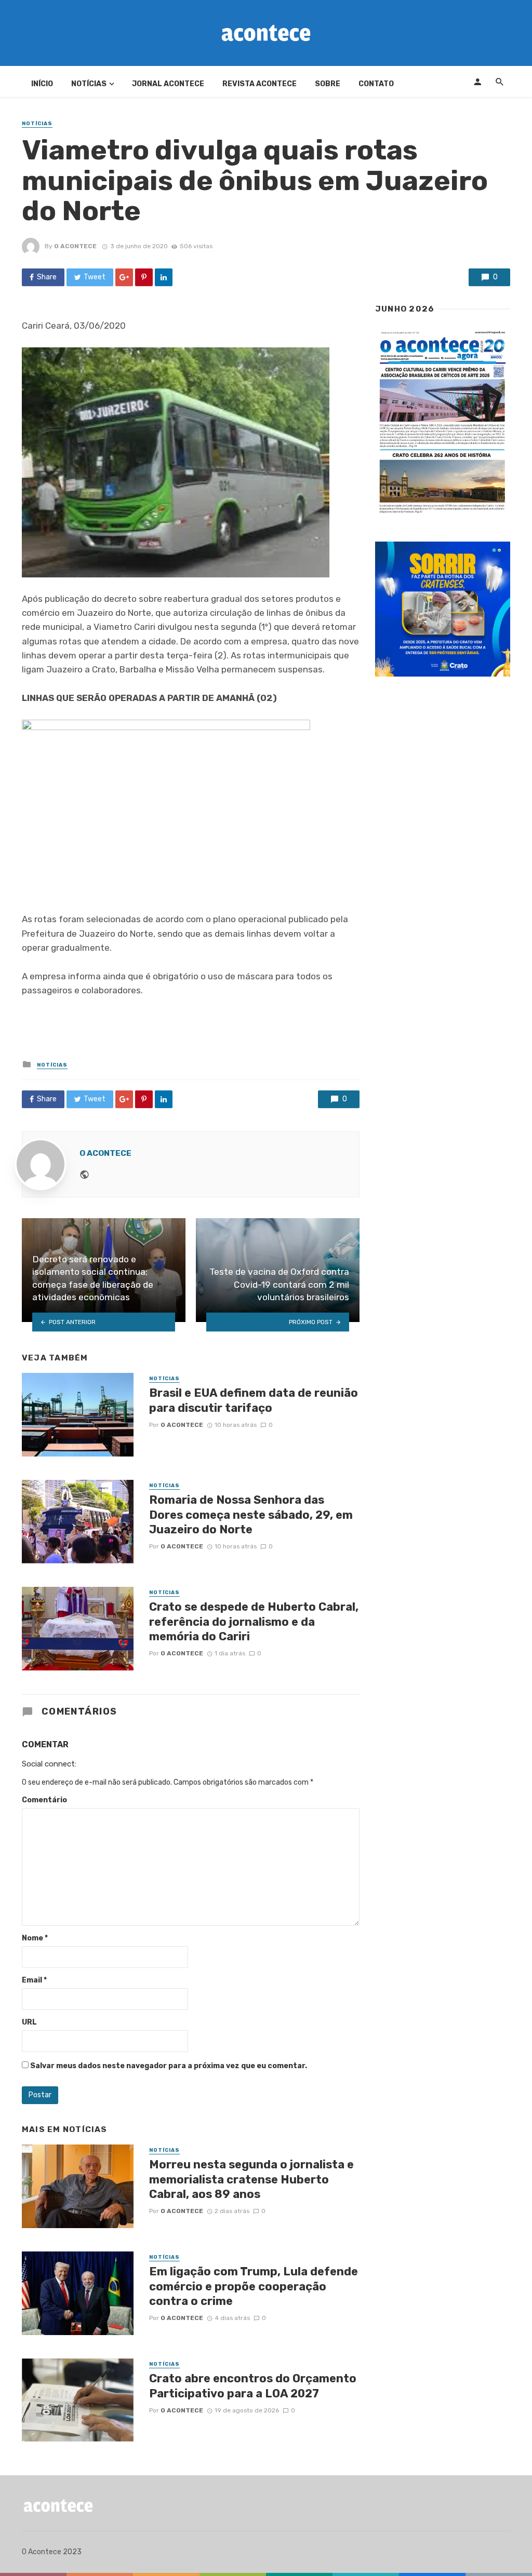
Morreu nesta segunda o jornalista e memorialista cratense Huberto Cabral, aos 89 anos (251, 2179)
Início (42, 84)
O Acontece (75, 246)
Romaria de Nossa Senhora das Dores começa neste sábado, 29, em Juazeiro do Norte (251, 1515)
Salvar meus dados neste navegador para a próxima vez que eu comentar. (169, 2066)
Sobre (328, 84)
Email (34, 1980)
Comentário (44, 1800)
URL (29, 2022)
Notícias (89, 84)
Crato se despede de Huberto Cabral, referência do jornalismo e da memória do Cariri (254, 1622)
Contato (376, 84)
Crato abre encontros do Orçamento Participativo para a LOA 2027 (253, 2386)
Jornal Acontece (168, 84)
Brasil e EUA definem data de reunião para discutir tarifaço (254, 1400)
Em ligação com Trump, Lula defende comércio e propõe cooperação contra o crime (254, 2286)
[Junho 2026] (443, 422)
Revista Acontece (260, 84)
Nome (35, 1938)
